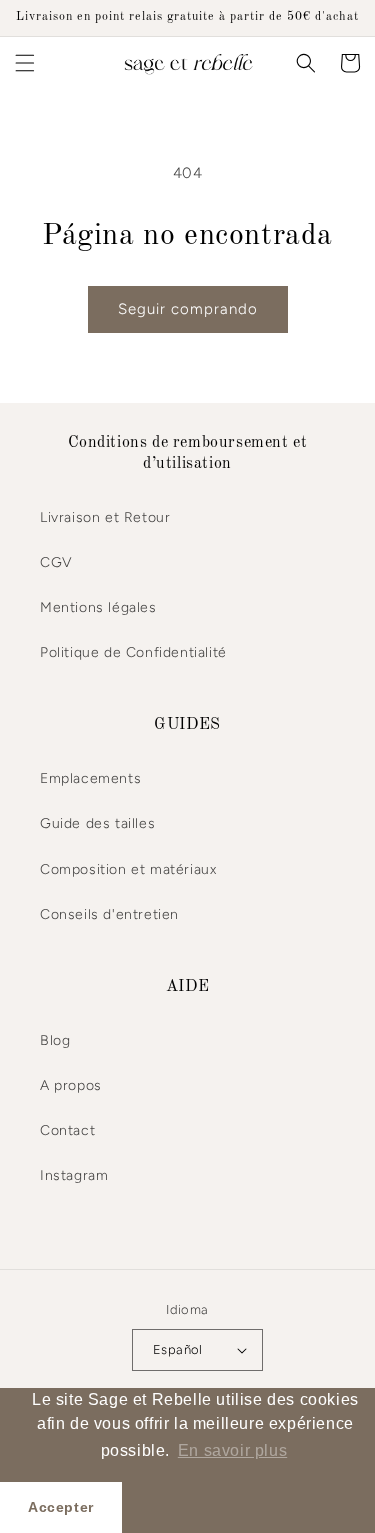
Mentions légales (98, 607)
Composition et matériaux (128, 869)
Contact (67, 1130)
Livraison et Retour (105, 517)
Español (178, 1349)
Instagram (74, 1175)
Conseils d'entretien (109, 914)
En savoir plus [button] (232, 1450)
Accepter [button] (61, 1507)
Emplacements (90, 778)
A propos (71, 1085)
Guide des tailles (97, 823)
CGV (56, 562)
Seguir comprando (188, 309)
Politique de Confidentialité (133, 652)
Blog (55, 1040)
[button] (25, 63)
